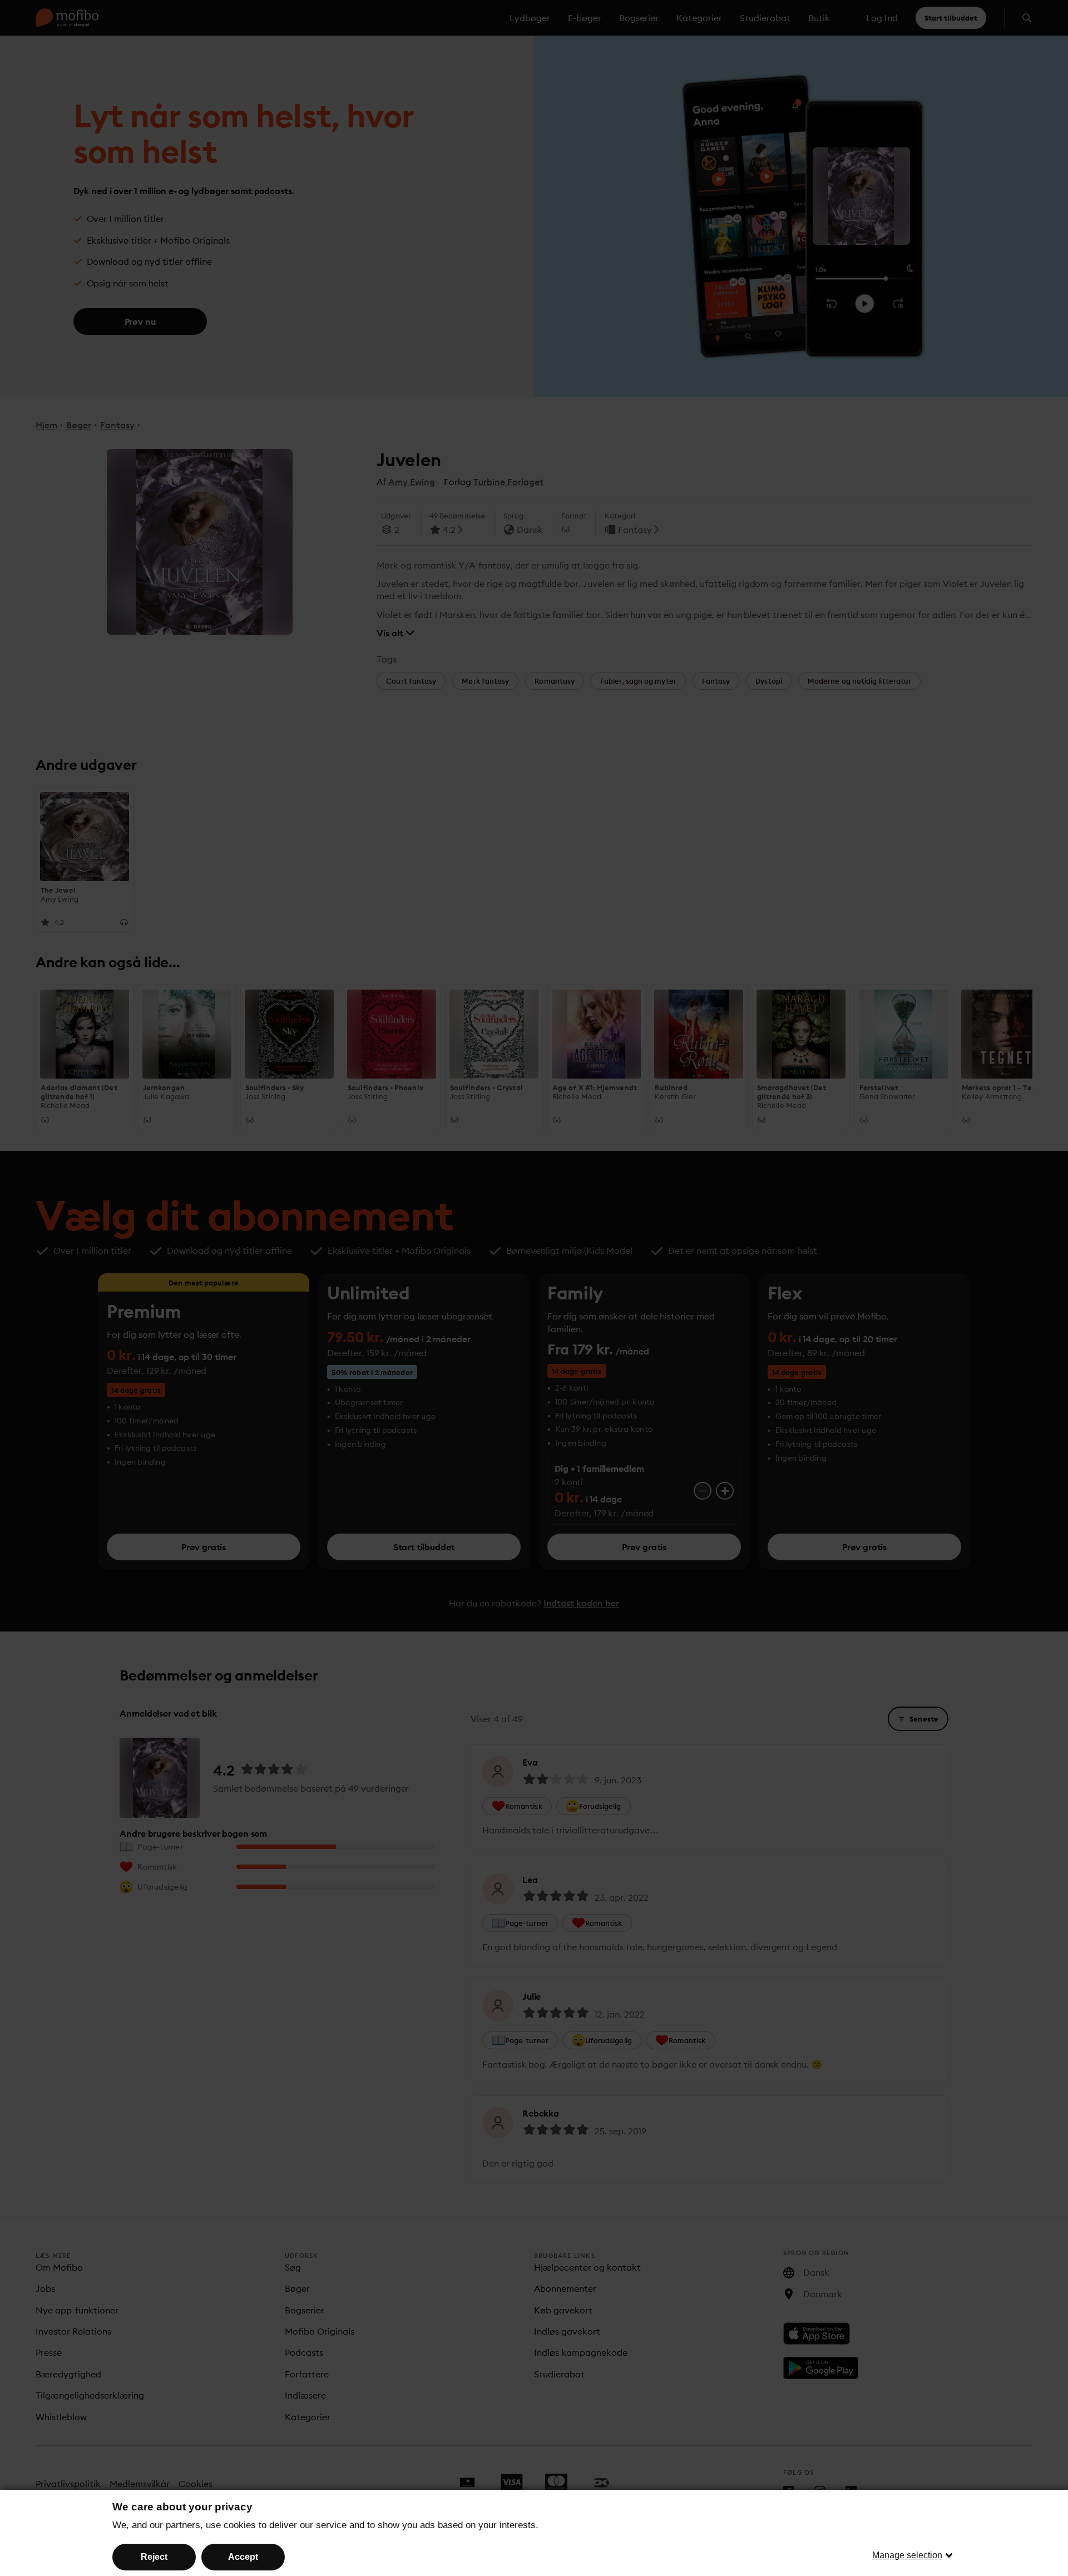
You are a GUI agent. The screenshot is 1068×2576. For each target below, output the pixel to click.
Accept (243, 2557)
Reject (154, 2557)
